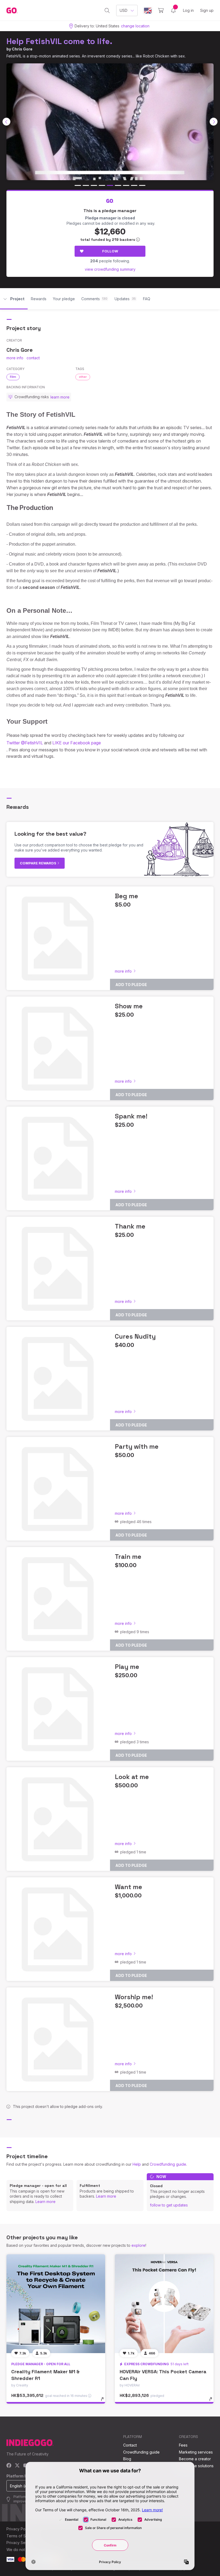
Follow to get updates (169, 2205)
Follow (110, 251)
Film (13, 377)
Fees (183, 2445)
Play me (127, 1667)
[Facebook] (9, 2466)
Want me (129, 1887)
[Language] (148, 11)
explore (138, 2245)
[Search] (107, 10)
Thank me (130, 1226)
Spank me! (131, 1116)
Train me (128, 1557)
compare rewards (38, 863)
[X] (17, 2466)
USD (124, 10)
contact (33, 358)
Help (137, 2164)
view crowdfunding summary (110, 269)
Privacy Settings (21, 2543)
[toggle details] (105, 2402)
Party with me (137, 1446)
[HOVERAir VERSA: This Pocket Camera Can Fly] (164, 2304)
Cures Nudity (135, 1336)
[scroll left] (6, 122)
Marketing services (196, 2452)
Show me (129, 1006)
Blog (127, 2459)
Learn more (45, 2202)
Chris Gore (22, 49)
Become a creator (195, 2459)
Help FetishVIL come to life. (59, 41)
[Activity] (173, 10)
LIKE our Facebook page (77, 743)
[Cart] (161, 10)
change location (135, 26)
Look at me (132, 1777)
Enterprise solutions (196, 2466)
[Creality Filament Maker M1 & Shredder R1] (56, 2304)
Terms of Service (22, 2536)
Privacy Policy (19, 2529)
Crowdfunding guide (168, 2164)
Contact (130, 2445)
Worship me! (134, 1997)
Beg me (127, 896)
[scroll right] (214, 122)
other (83, 377)
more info (15, 358)
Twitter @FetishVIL (25, 743)
